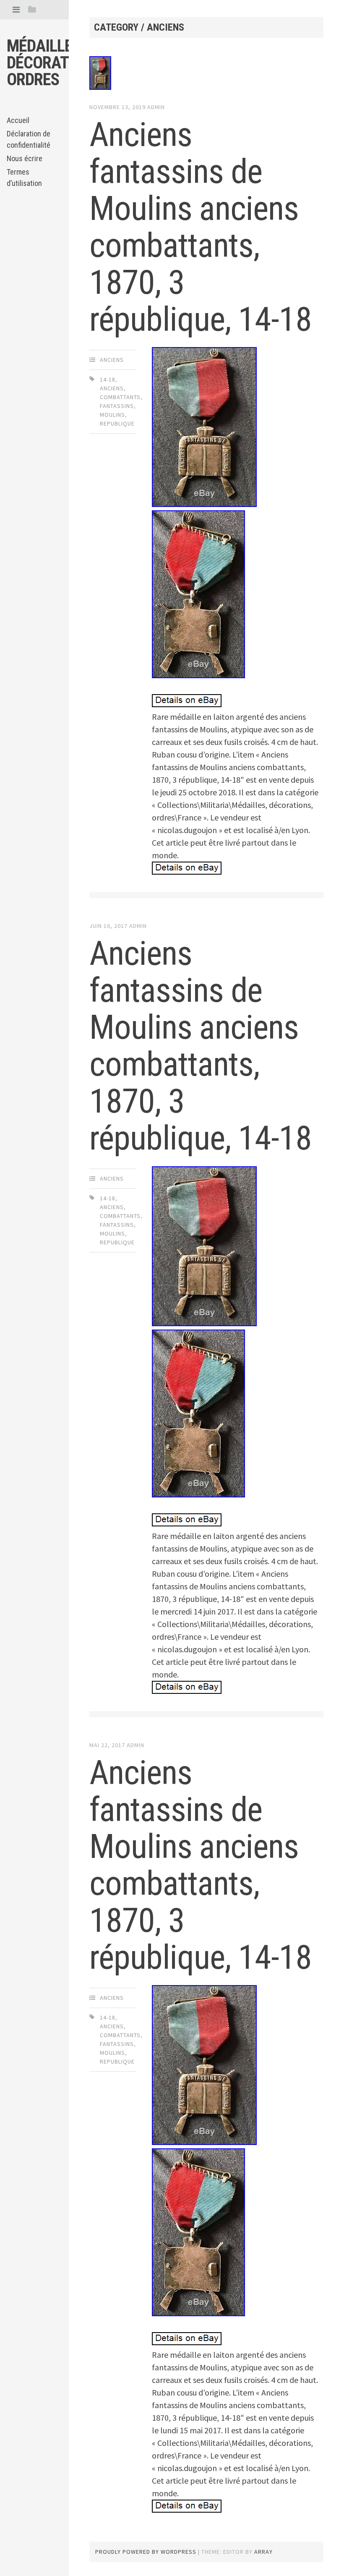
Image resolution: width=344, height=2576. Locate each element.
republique (117, 423)
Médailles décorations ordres (54, 63)
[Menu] (16, 9)
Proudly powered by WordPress (146, 2552)
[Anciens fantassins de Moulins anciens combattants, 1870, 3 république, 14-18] (206, 75)
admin (156, 107)
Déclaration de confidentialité (29, 139)
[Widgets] (32, 9)
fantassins (117, 406)
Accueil (18, 120)
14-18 (108, 379)
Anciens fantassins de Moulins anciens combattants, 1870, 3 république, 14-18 (201, 227)
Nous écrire (25, 158)
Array (263, 2552)
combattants (120, 397)
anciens (112, 360)
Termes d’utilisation (24, 178)
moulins (112, 415)
